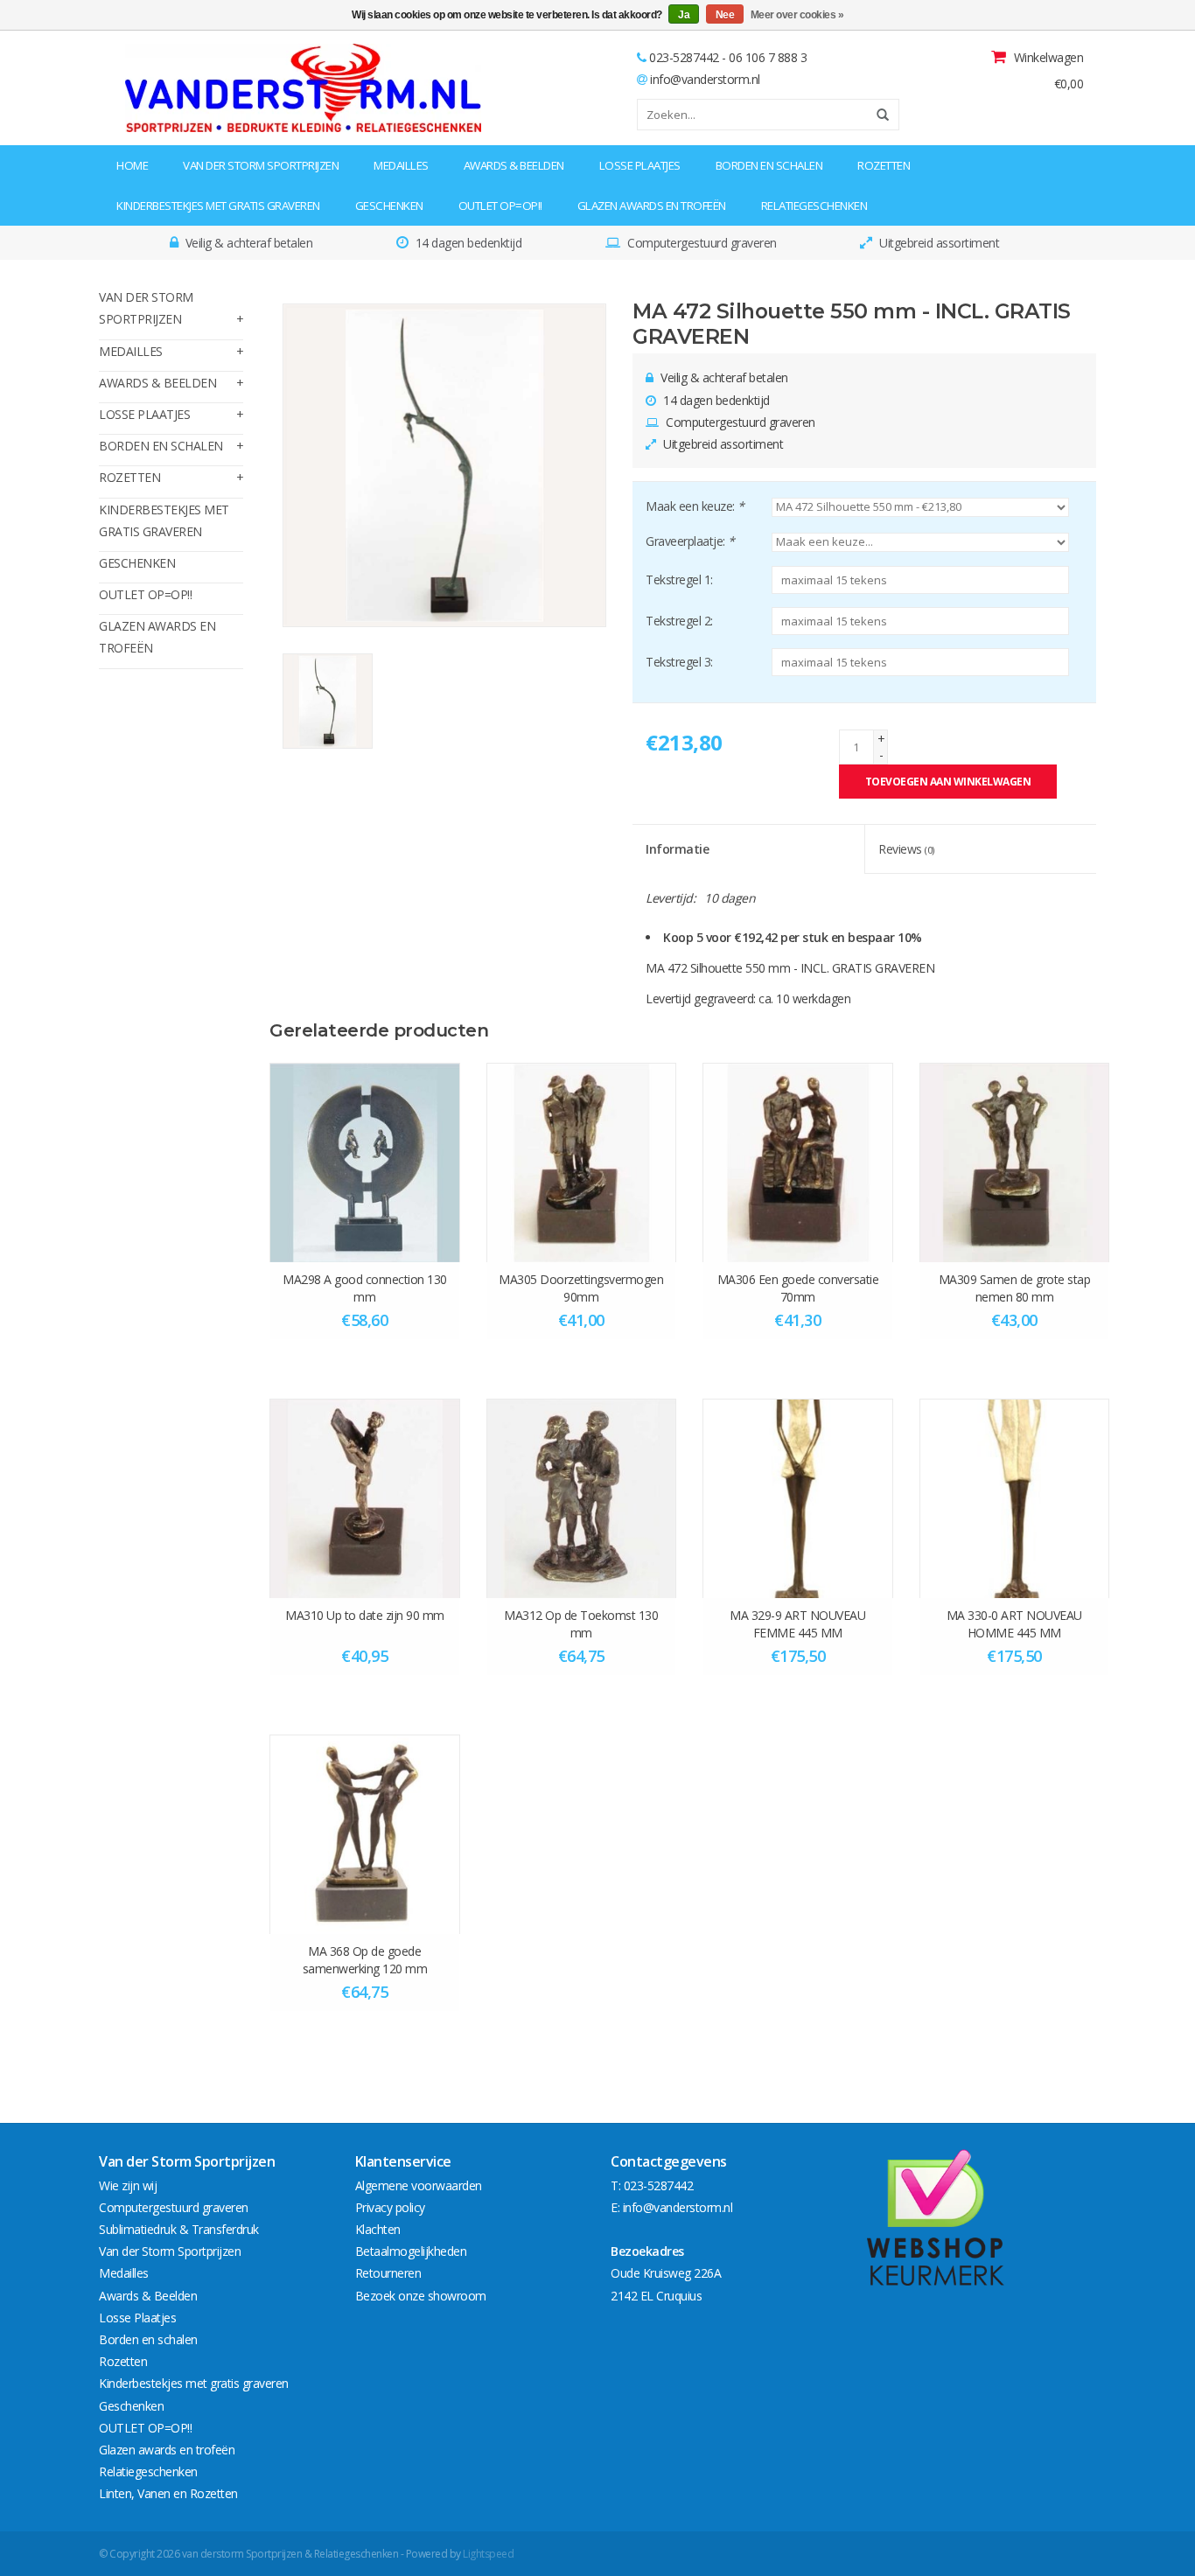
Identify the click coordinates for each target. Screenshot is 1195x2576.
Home (132, 165)
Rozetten (884, 165)
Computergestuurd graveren (174, 2207)
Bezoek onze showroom (421, 2296)
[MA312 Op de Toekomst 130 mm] (582, 1498)
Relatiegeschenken (814, 206)
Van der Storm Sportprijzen (261, 165)
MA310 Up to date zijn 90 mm (365, 1615)
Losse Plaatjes (640, 165)
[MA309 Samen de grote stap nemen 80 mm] (1015, 1162)
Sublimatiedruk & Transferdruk (179, 2229)
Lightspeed (488, 2554)
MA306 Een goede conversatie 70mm (798, 1288)
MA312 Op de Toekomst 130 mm (581, 1624)
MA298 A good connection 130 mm (365, 1288)
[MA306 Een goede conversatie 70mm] (798, 1162)
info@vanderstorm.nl (705, 79)
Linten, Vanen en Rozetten (168, 2493)
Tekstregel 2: (679, 621)
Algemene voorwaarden (419, 2185)
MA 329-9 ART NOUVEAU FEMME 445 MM (797, 1624)
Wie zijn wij (128, 2185)
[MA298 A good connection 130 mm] (365, 1162)
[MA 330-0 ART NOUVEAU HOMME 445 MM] (1015, 1498)
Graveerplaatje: (690, 541)
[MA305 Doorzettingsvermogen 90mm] (582, 1162)
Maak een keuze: (695, 506)
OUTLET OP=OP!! (500, 206)
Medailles (401, 165)
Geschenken (389, 206)
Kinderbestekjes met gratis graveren (218, 206)
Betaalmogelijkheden (411, 2251)
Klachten (378, 2229)
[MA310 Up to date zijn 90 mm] (365, 1498)
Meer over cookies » (797, 15)
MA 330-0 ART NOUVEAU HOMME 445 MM (1014, 1624)
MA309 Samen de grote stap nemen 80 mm (1015, 1288)
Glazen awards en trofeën (652, 206)
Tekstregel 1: (679, 579)
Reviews (906, 849)
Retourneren (388, 2273)
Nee (725, 15)
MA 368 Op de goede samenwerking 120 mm (365, 1960)
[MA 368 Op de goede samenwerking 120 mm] (365, 1834)
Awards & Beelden (514, 165)
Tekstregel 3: (679, 662)
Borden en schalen (769, 165)
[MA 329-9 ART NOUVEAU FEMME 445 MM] (798, 1498)
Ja (684, 15)
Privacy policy (390, 2207)
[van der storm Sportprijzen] (210, 88)
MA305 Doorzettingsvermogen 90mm (581, 1288)
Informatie (677, 849)
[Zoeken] (877, 115)
